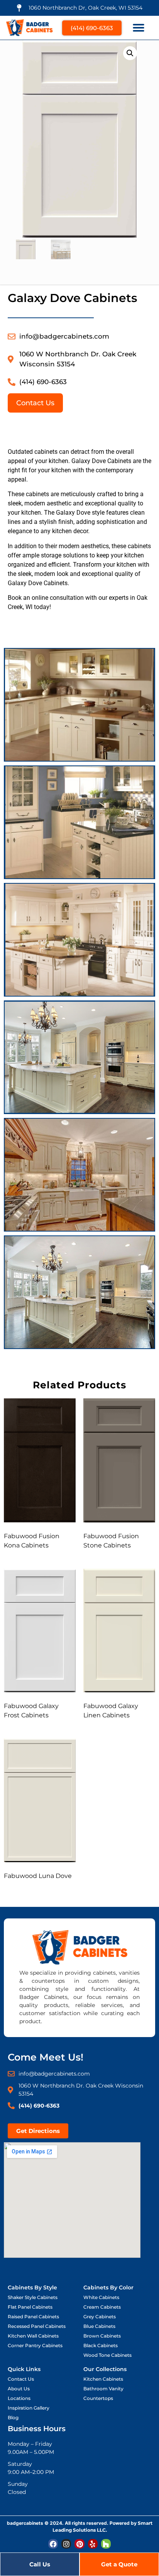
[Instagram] (66, 2544)
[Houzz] (106, 2544)
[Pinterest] (79, 2544)
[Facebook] (53, 2544)
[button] (139, 28)
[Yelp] (93, 2544)
